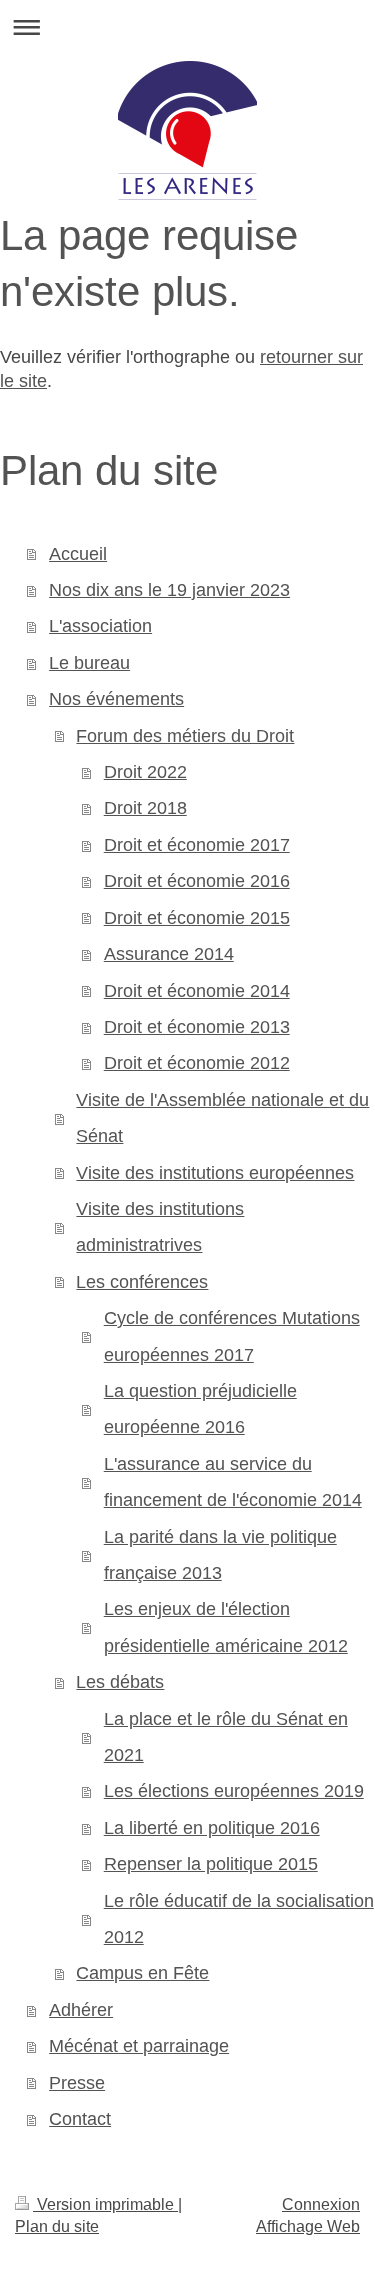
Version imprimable (105, 2204)
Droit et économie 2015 (197, 918)
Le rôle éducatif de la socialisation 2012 (239, 1919)
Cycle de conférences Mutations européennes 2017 (232, 1336)
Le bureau (89, 663)
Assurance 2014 (169, 954)
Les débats (120, 1682)
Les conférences (142, 1282)
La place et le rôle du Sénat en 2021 (226, 1737)
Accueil (78, 554)
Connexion (321, 2204)
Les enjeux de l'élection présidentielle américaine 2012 (226, 1627)
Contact (80, 2119)
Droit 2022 (145, 772)
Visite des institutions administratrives (160, 1227)
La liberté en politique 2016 (212, 1828)
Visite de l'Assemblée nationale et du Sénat (222, 1118)
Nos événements (116, 699)
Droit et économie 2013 (197, 1027)
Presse (77, 2083)
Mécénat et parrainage (139, 2046)
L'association (100, 626)
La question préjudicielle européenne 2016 (200, 1409)
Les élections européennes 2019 (234, 1791)
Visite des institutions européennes (215, 1173)
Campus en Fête (142, 1973)
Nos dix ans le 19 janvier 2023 (169, 590)
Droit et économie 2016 (197, 881)
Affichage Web (308, 2226)
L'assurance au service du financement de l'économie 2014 (233, 1482)
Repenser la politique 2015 (211, 1864)
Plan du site (57, 2226)
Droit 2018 (145, 808)
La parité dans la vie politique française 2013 (220, 1555)
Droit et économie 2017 (197, 845)
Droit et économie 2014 (197, 991)
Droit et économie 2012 (197, 1063)
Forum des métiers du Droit (185, 736)
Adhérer (81, 2010)
